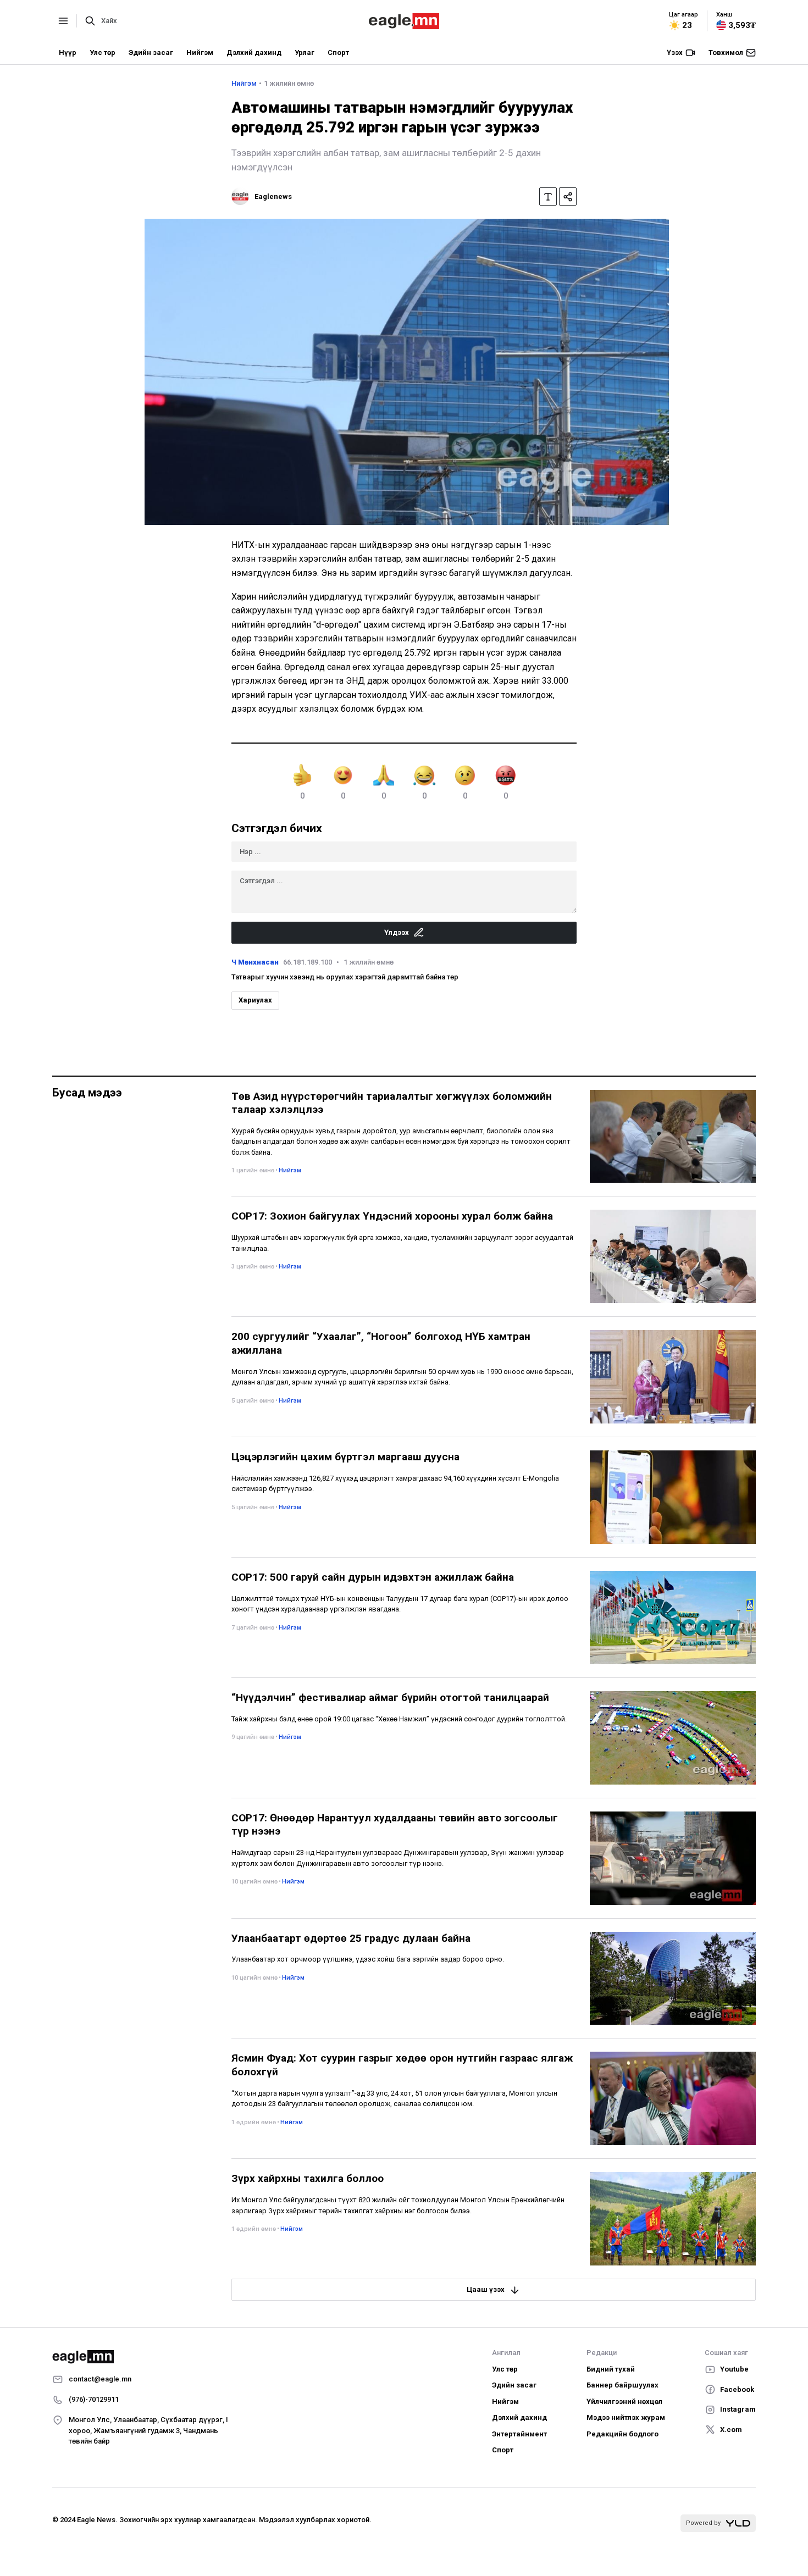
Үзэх (675, 52)
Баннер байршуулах (622, 2385)
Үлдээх (397, 932)
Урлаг (305, 52)
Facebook (737, 2389)
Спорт (338, 52)
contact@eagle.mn (100, 2379)
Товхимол (726, 52)
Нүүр (68, 52)
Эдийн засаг (151, 52)
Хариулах (255, 1000)
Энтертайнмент (519, 2434)
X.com (731, 2430)
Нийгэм (200, 52)
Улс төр (103, 52)
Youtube (734, 2369)
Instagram (738, 2409)
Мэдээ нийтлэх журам (626, 2417)
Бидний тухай (611, 2369)
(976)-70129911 (94, 2399)
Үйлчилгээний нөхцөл (624, 2402)
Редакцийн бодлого (622, 2434)
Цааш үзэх (486, 2289)
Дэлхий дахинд (254, 52)
